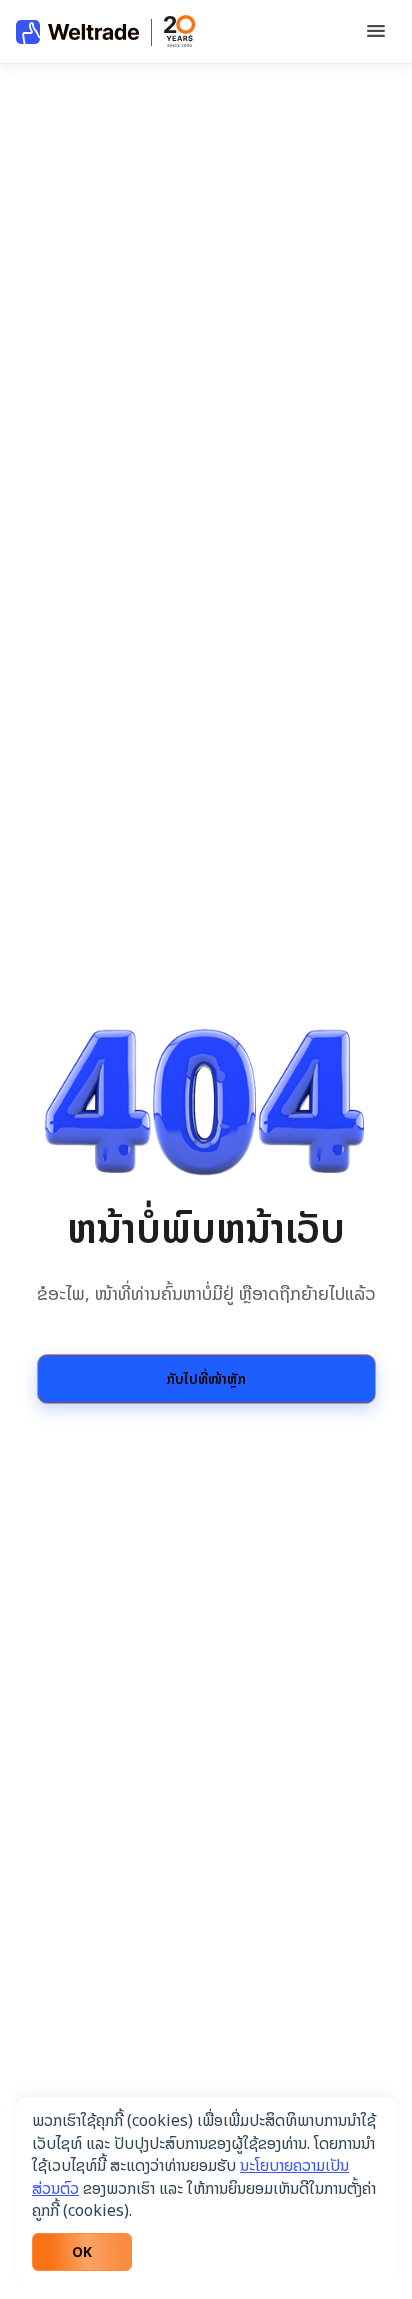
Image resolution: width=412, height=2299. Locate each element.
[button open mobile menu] (376, 32)
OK (82, 2251)
